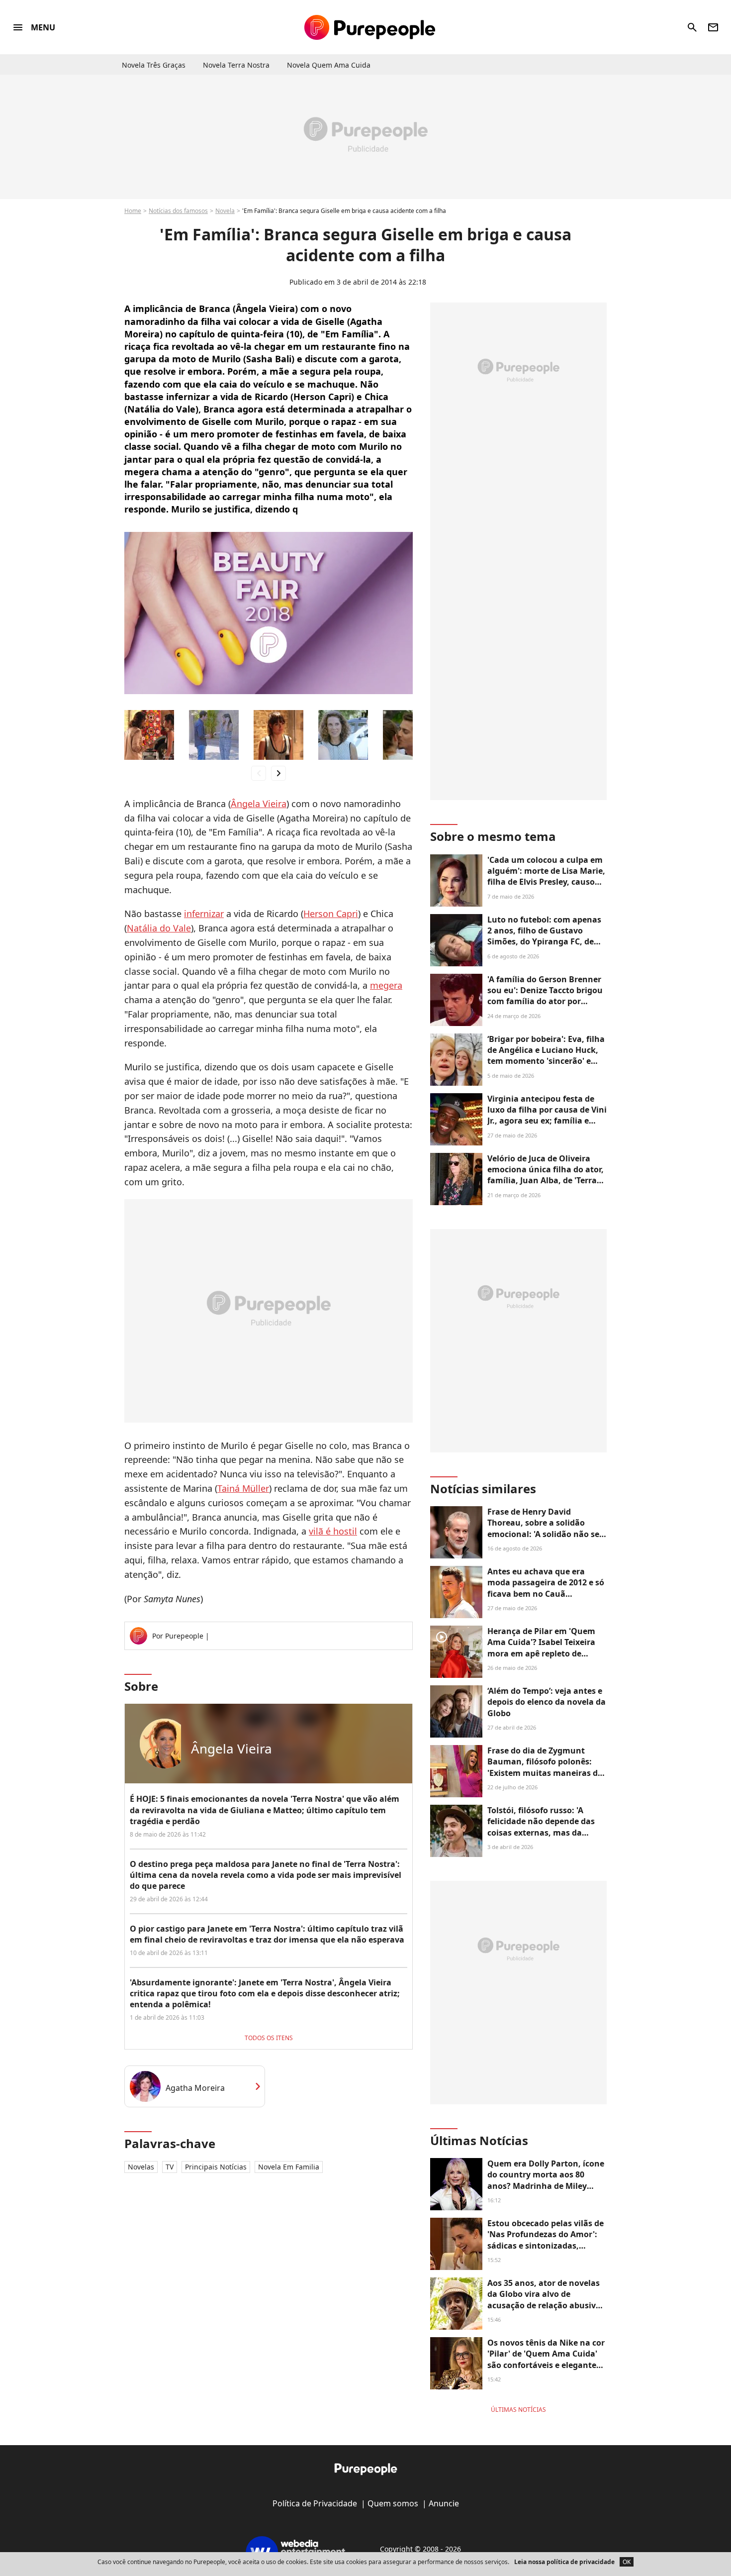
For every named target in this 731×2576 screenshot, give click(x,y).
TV (170, 2167)
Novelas (141, 2167)
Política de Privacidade (315, 2503)
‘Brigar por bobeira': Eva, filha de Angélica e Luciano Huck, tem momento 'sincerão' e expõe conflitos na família (546, 1056)
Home (133, 211)
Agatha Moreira (195, 2088)
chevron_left (259, 773)
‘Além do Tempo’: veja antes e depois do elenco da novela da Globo (547, 1702)
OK (627, 2562)
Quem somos (393, 2503)
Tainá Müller (243, 1488)
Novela (225, 211)
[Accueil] (370, 27)
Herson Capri (331, 914)
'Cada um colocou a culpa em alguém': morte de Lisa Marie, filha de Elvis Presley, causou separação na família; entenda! (546, 882)
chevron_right (278, 773)
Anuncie (444, 2503)
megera (386, 985)
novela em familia (289, 2167)
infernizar (204, 914)
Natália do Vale (159, 928)
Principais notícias (216, 2167)
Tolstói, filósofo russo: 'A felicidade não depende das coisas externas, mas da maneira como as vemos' (541, 1827)
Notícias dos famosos (178, 211)
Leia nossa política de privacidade (564, 2562)
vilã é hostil (333, 1531)
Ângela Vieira (259, 804)
